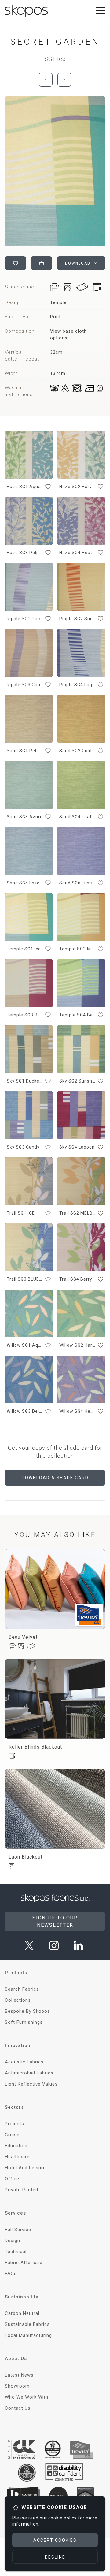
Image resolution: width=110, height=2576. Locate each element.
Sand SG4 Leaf (76, 817)
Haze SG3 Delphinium (25, 553)
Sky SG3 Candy (23, 1147)
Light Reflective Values (31, 2084)
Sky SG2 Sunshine (78, 1081)
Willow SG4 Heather (78, 1411)
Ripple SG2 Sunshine (78, 619)
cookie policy (62, 2518)
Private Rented (22, 2190)
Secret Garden (55, 42)
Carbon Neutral (22, 2313)
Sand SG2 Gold (75, 751)
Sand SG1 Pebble (25, 751)
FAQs (11, 2274)
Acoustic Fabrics (24, 2062)
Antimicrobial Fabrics (29, 2073)
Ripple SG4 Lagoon (78, 685)
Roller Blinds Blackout (35, 1747)
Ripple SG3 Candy (25, 685)
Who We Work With (27, 2397)
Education (16, 2146)
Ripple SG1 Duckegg (25, 619)
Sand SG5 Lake (23, 883)
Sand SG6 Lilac (76, 883)
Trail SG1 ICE (21, 1213)
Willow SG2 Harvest (78, 1345)
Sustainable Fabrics (27, 2324)
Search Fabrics (22, 1989)
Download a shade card (55, 1478)
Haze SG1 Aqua (24, 487)
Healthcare (17, 2157)
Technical (16, 2252)
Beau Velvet (23, 1637)
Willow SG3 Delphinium (25, 1411)
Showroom (17, 2386)
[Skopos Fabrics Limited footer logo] (55, 1898)
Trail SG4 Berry (76, 1279)
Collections (18, 2000)
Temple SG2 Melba (78, 949)
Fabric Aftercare (24, 2263)
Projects (15, 2124)
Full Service (18, 2230)
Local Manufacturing (28, 2335)
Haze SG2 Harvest (78, 487)
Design (13, 2241)
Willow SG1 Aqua (25, 1345)
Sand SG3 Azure (25, 817)
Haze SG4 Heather (78, 553)
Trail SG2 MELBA (78, 1213)
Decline (55, 2557)
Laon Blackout (26, 1857)
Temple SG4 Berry (78, 1015)
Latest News (19, 2375)
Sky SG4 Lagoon (77, 1147)
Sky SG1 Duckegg (25, 1081)
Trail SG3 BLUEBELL (25, 1279)
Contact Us (18, 2408)
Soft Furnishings (24, 2022)
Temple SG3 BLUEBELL (25, 1015)
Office (12, 2179)
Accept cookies (55, 2540)
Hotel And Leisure (25, 2168)
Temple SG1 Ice (24, 949)
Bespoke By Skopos (28, 2011)
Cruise (12, 2135)
